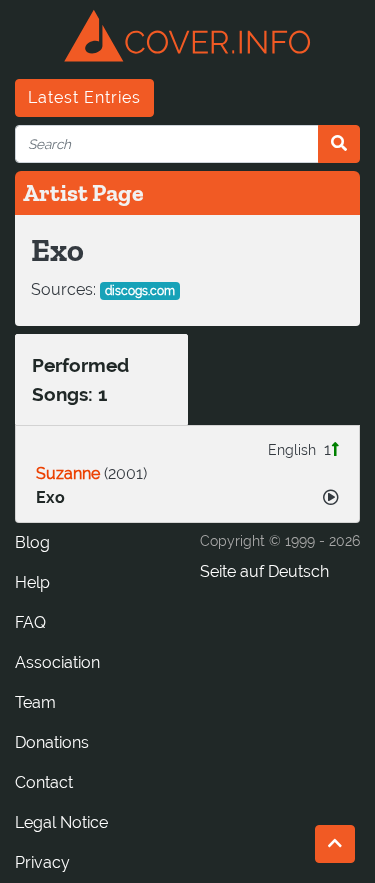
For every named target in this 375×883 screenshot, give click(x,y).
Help (32, 582)
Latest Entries (84, 97)
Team (35, 702)
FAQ (30, 622)
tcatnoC (44, 782)
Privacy (42, 862)
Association (57, 662)
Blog (32, 542)
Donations (52, 742)
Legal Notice (61, 822)
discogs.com (140, 291)
